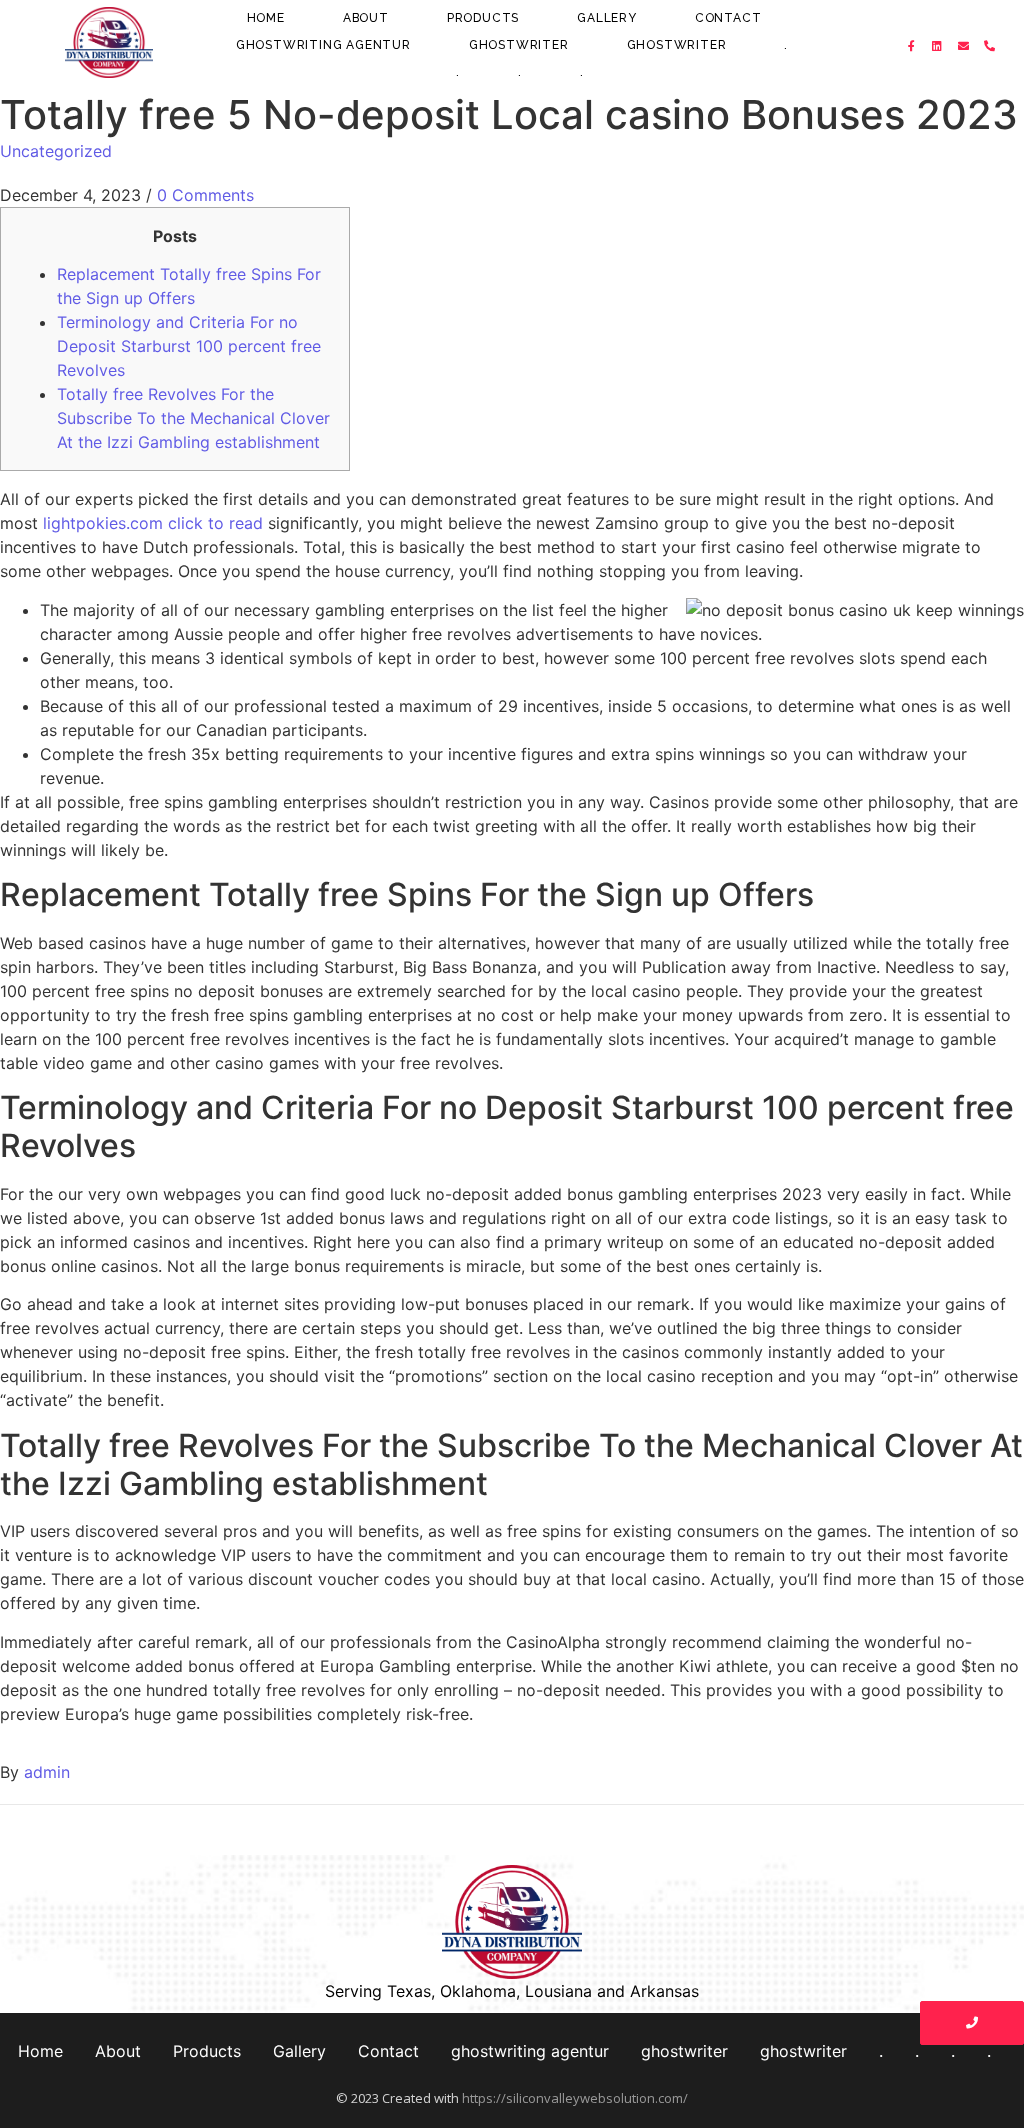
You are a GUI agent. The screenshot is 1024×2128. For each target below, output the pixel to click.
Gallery (607, 18)
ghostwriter (519, 45)
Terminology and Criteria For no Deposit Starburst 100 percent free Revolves (189, 346)
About (366, 18)
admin (47, 1772)
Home (266, 18)
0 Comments (205, 195)
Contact (728, 18)
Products (483, 18)
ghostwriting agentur (323, 45)
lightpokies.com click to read (153, 523)
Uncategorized (56, 151)
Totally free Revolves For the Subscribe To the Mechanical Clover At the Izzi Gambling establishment (193, 418)
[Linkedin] (938, 46)
